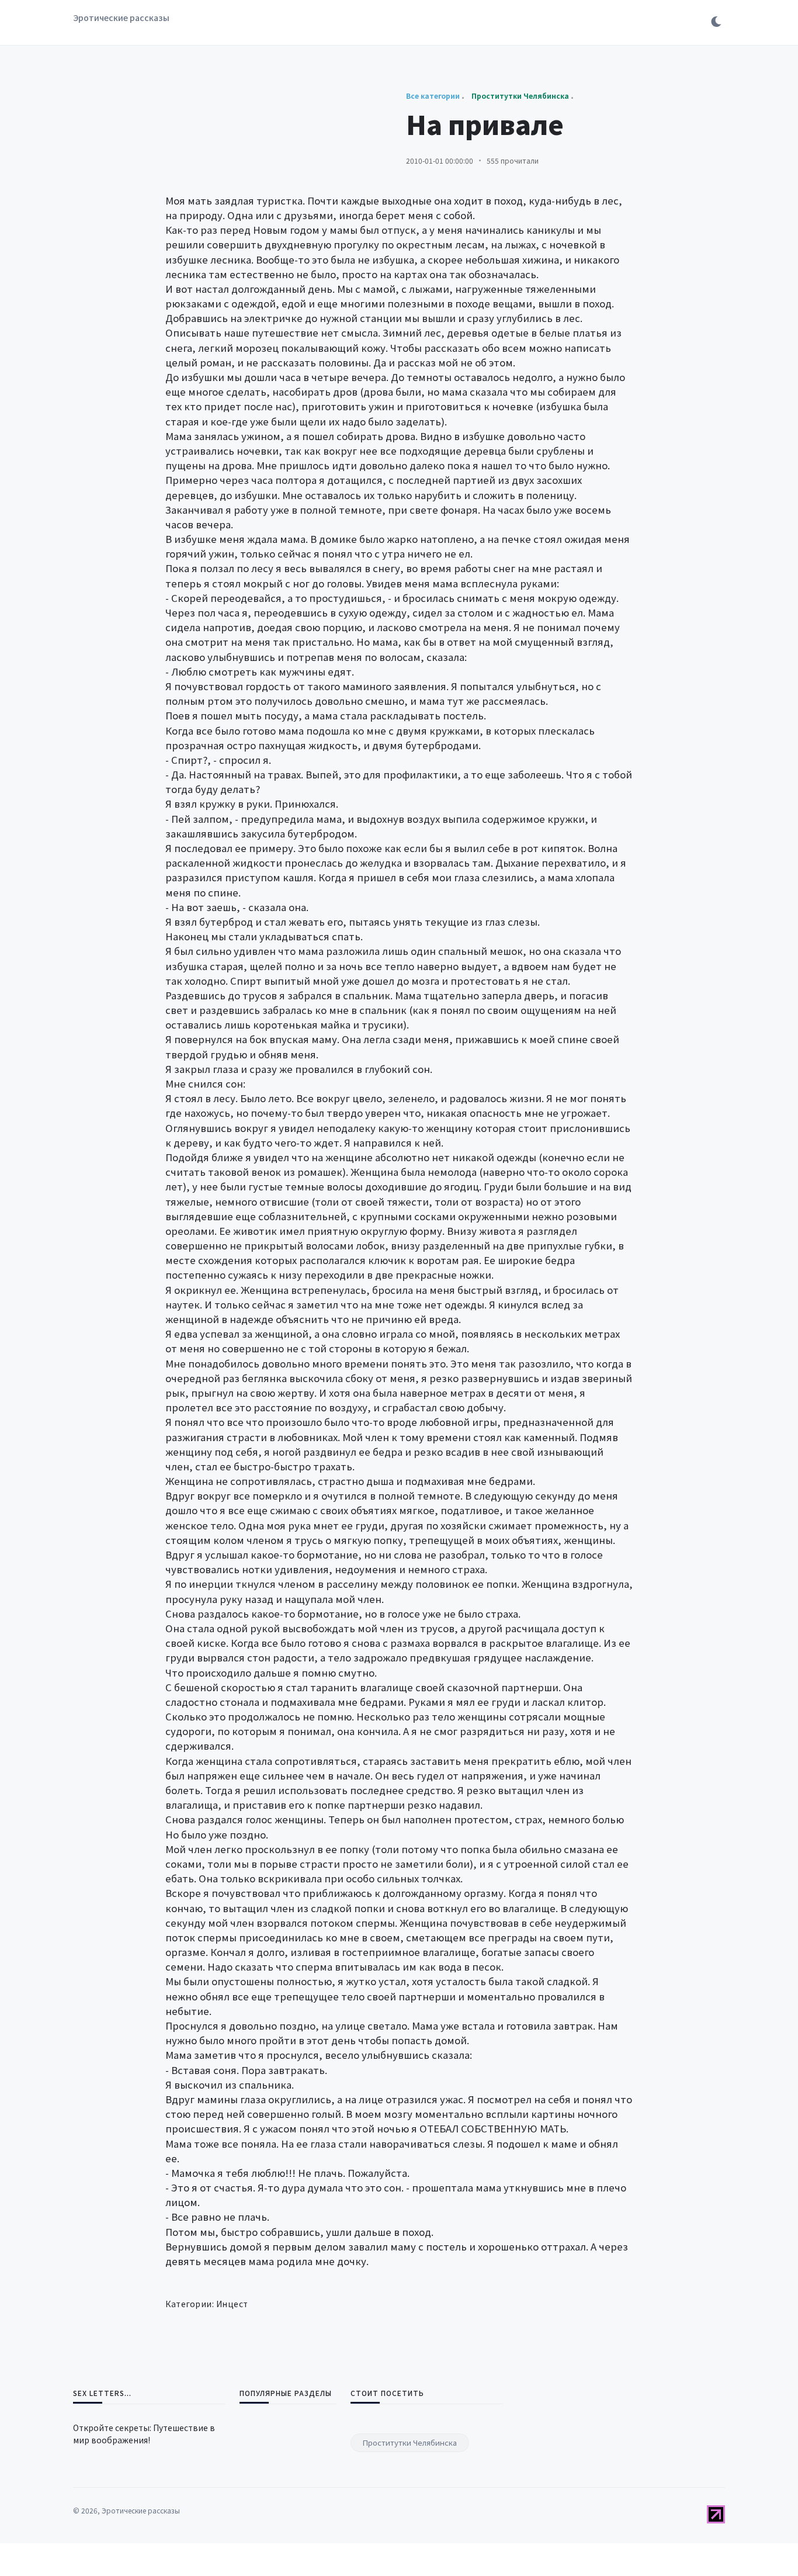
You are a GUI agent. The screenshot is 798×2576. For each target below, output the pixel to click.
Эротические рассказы (121, 18)
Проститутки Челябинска (410, 2442)
